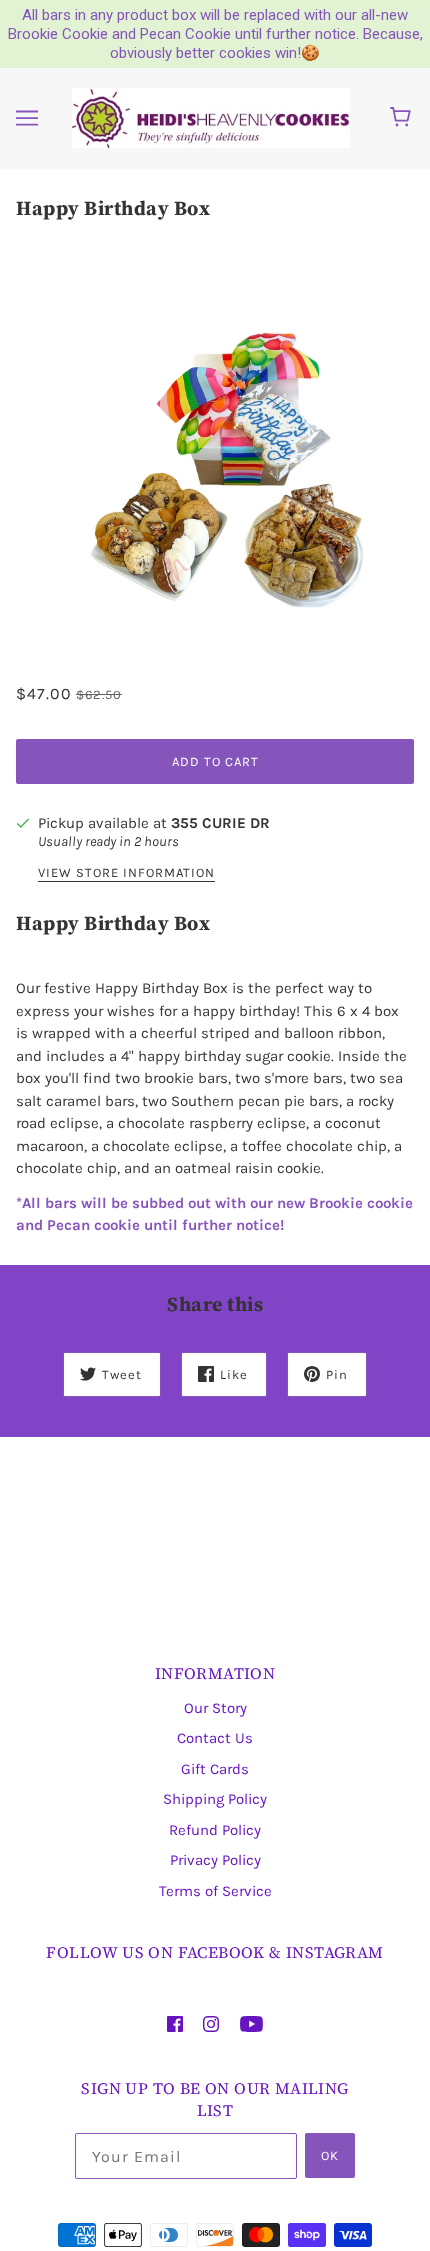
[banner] (211, 117)
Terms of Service (215, 1891)
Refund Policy (215, 1830)
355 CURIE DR (220, 823)
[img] (175, 2023)
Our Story (215, 1708)
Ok (330, 2155)
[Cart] (403, 118)
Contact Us (215, 1738)
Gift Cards (215, 1769)
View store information (126, 873)
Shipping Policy (215, 1799)
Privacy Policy (215, 1860)
